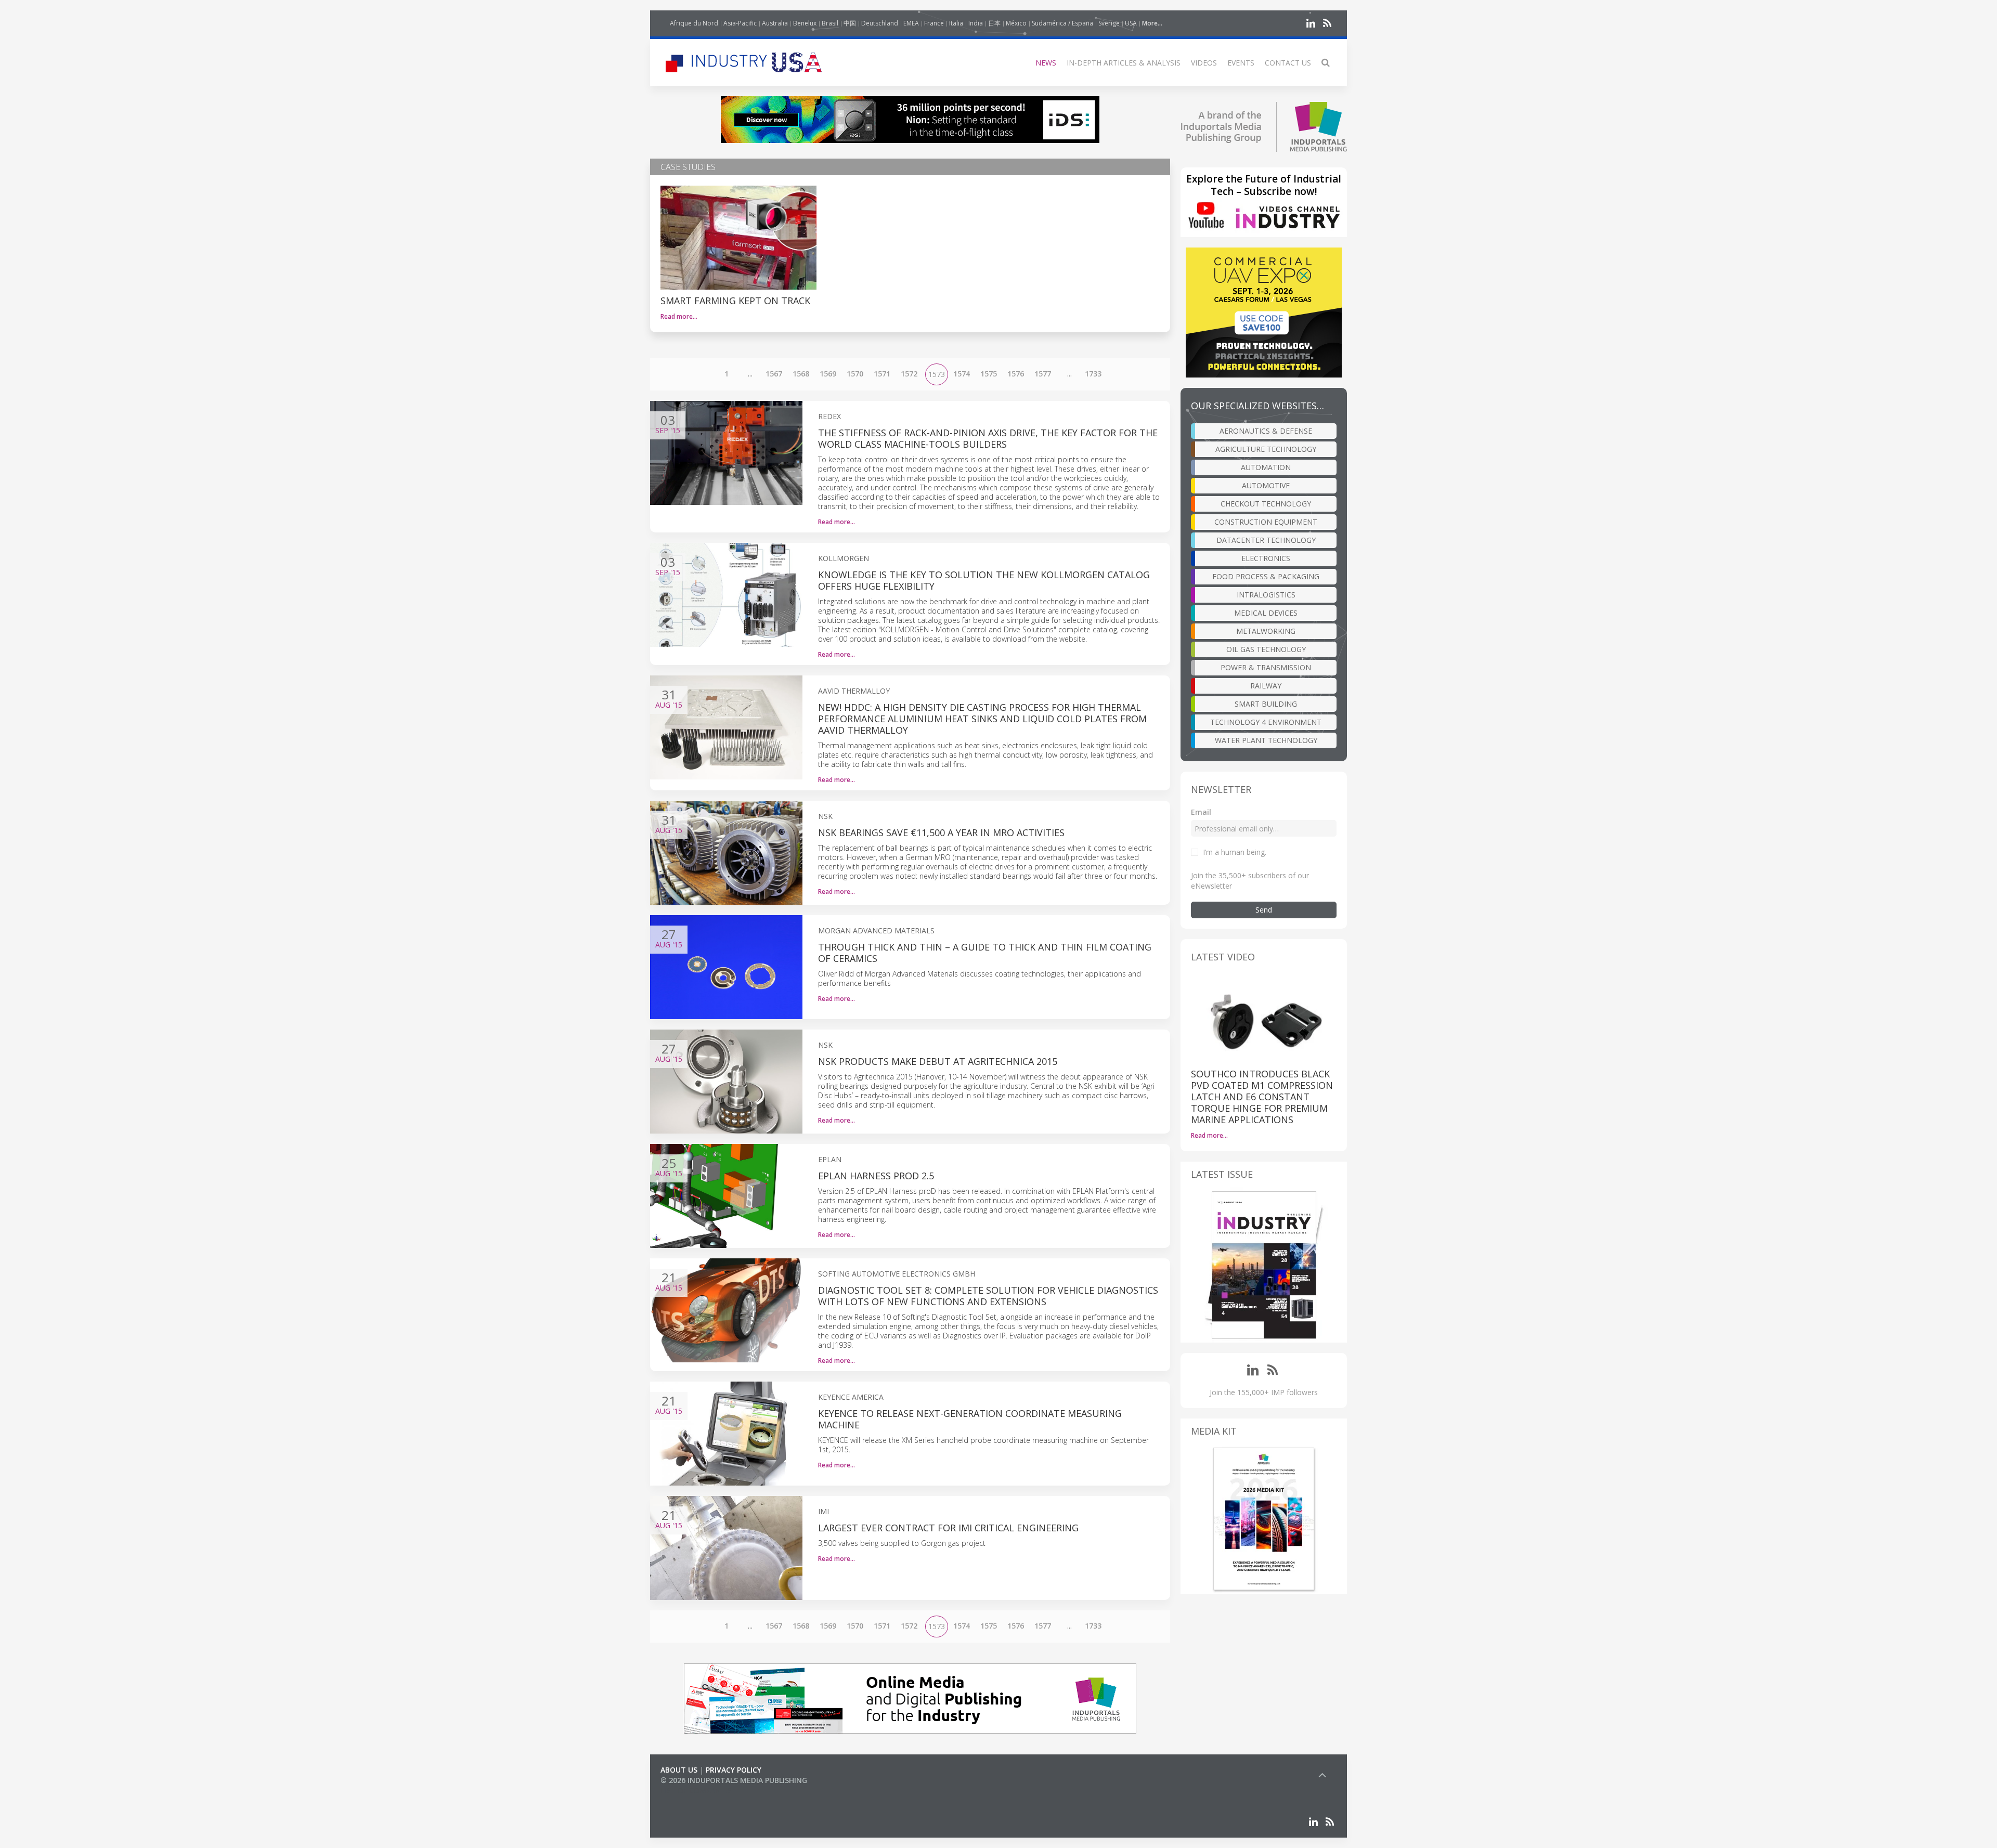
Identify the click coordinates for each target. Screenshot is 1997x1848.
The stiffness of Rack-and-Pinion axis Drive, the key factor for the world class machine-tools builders (988, 438)
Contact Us (1288, 63)
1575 (989, 374)
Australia (775, 23)
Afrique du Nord (694, 23)
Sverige (1109, 23)
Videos (1204, 63)
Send (1264, 910)
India (976, 23)
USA (1131, 23)
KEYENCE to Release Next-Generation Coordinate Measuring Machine (970, 1419)
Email (1201, 812)
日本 (994, 23)
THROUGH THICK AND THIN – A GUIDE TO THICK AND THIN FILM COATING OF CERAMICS (985, 953)
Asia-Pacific (740, 23)
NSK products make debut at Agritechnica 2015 (938, 1061)
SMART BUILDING (1266, 704)
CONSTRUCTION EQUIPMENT (1266, 522)
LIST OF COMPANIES (696, 1791)
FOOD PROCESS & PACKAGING (1266, 576)
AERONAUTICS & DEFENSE (1266, 431)
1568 (801, 374)
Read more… (679, 316)
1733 (1093, 374)
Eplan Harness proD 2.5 (876, 1176)
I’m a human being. (1235, 852)
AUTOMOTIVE (1266, 485)
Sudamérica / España (1062, 23)
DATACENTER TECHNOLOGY (1266, 540)
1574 (962, 374)
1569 (828, 374)
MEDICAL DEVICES (1266, 613)
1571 (882, 374)
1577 (1043, 374)
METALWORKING (1266, 631)
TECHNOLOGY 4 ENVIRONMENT (1266, 722)
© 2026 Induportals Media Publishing (734, 1780)
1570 (855, 374)
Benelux (805, 23)
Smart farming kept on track (735, 301)
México (1016, 23)
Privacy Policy (734, 1770)
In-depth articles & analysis (1124, 63)
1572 (909, 374)
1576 (1016, 374)
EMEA (911, 23)
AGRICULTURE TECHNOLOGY (1266, 449)
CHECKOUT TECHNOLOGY (1266, 504)
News (1046, 63)
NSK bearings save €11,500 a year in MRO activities (941, 832)
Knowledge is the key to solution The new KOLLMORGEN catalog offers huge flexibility (984, 580)
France (934, 23)
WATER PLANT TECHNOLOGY (1266, 740)
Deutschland (880, 23)
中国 (850, 23)
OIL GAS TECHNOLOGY (1266, 649)
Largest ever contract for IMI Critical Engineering (948, 1528)
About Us (679, 1770)
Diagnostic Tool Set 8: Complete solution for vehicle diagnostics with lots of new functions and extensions (988, 1296)
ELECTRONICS (1266, 558)
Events (1241, 63)
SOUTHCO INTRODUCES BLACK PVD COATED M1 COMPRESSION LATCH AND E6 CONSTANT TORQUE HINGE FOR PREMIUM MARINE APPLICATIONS (1262, 1097)
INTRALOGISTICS (1266, 595)
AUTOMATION (1266, 467)
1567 (774, 374)
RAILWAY (1266, 686)
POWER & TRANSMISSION (1266, 667)
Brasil (830, 23)
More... (1152, 23)
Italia (956, 23)
